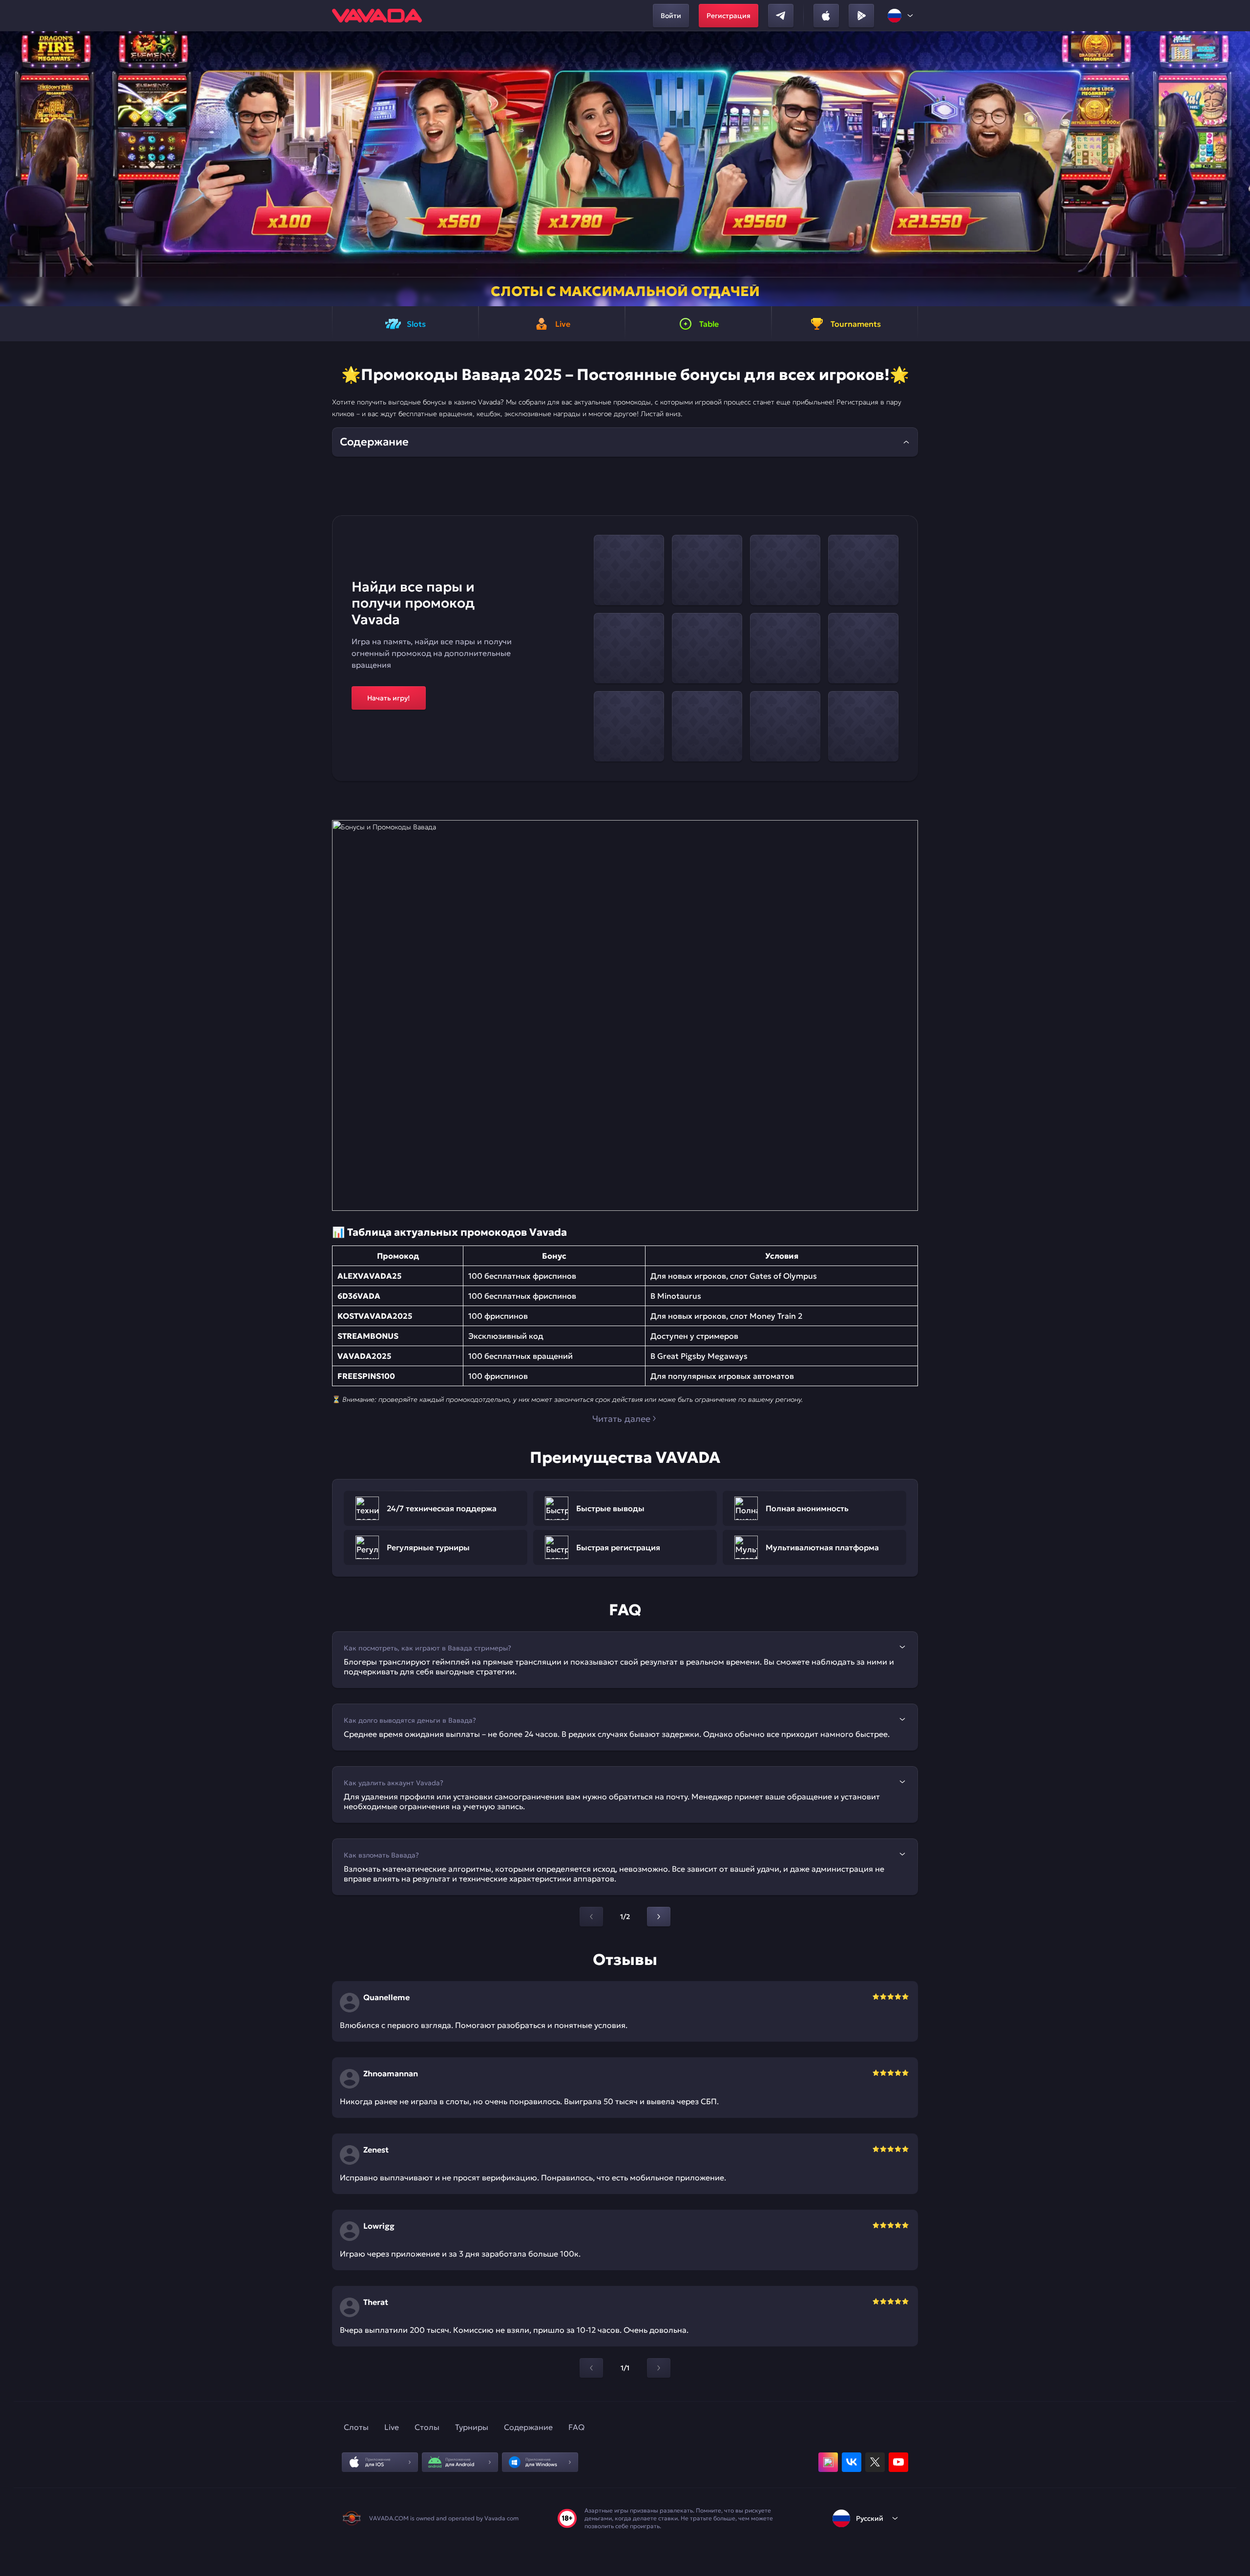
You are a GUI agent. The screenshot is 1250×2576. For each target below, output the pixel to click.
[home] (377, 16)
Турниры (472, 2427)
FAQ (576, 2427)
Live (392, 2427)
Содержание (528, 2427)
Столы (427, 2427)
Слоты (356, 2427)
